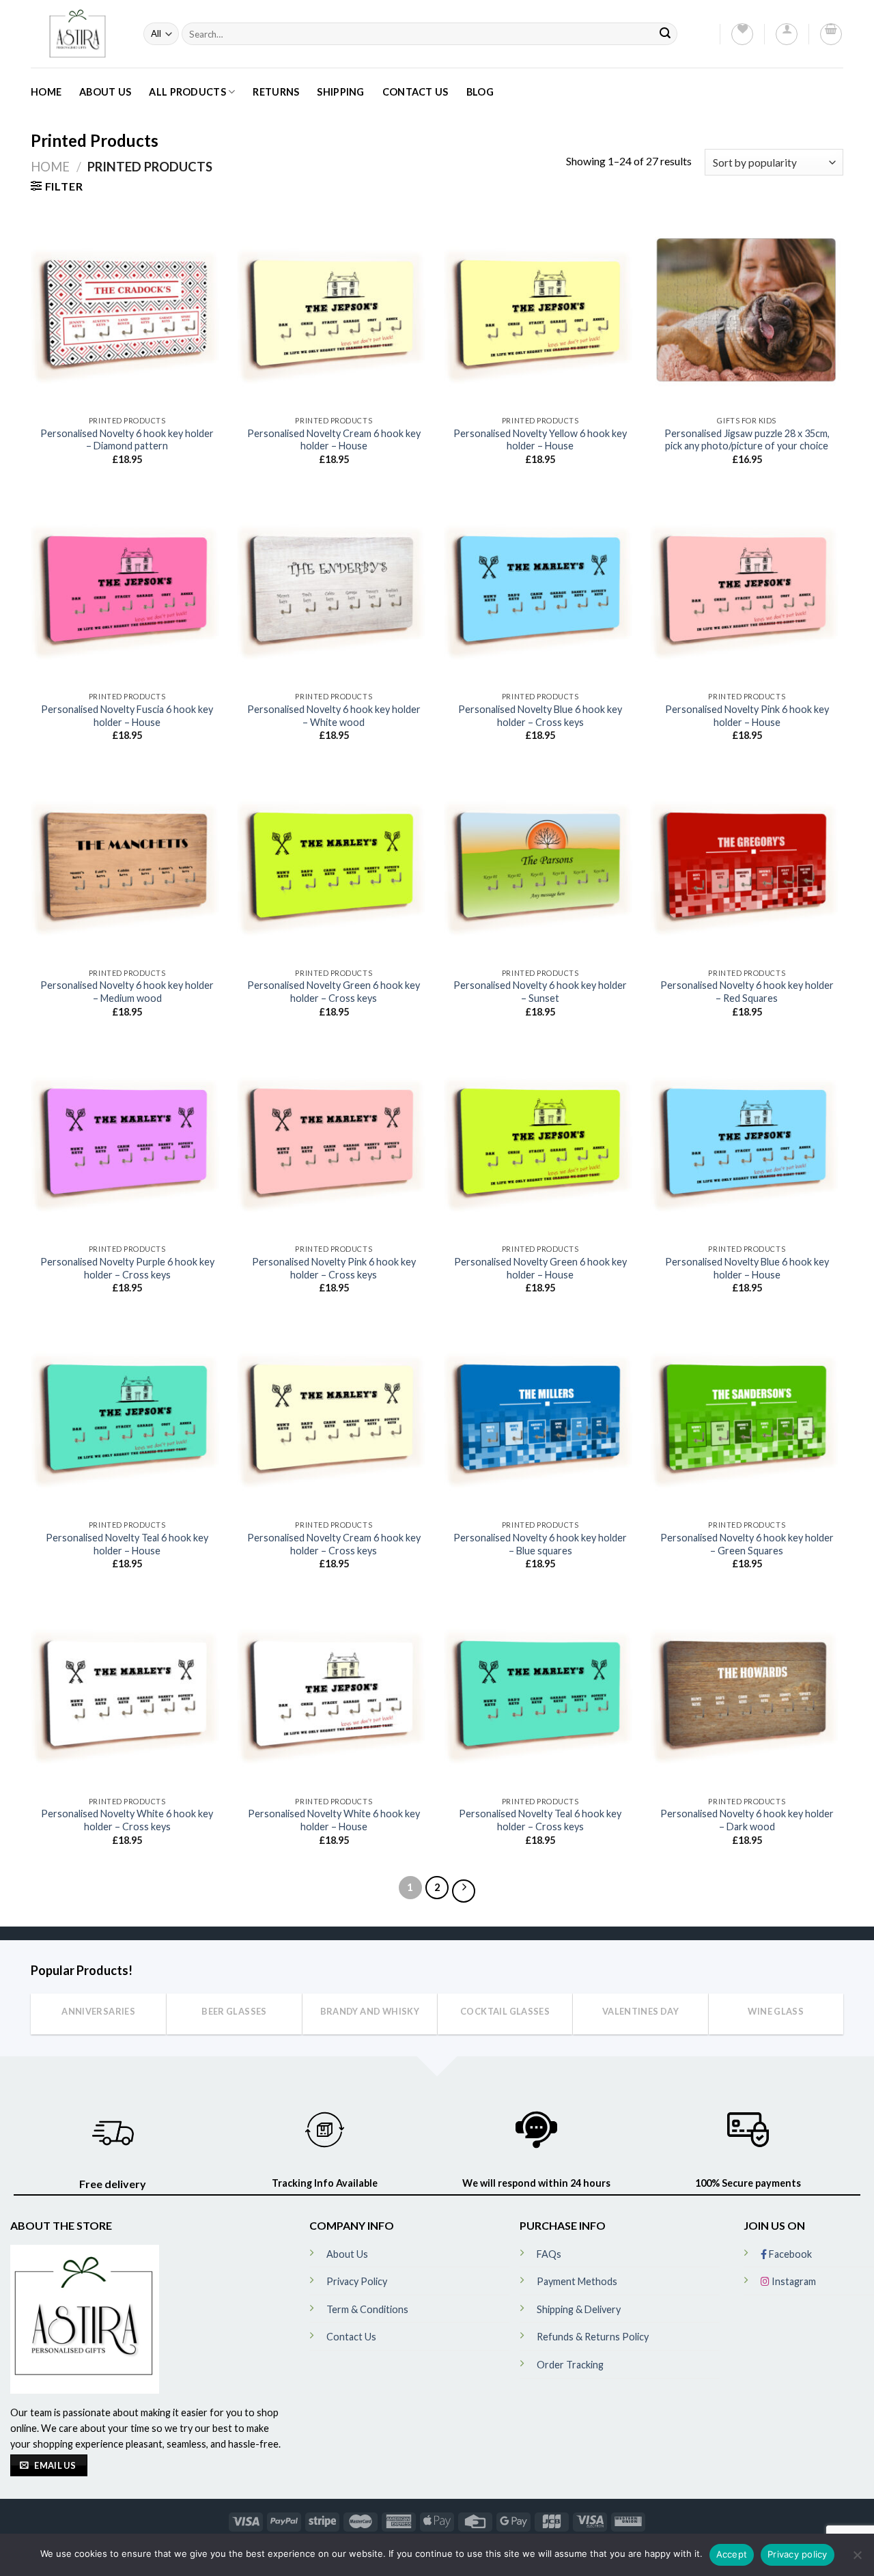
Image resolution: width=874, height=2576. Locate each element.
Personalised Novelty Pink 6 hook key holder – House (747, 716)
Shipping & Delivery (579, 2309)
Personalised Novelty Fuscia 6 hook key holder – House (127, 716)
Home (46, 92)
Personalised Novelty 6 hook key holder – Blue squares (540, 1544)
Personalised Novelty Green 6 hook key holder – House (540, 1268)
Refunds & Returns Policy (593, 2337)
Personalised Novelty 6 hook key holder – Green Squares (747, 1544)
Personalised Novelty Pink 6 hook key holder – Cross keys (334, 1268)
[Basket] (831, 34)
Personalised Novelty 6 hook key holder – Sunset (540, 992)
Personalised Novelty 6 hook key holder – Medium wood (127, 992)
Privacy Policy (357, 2281)
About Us (105, 92)
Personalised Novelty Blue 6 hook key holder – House (747, 1268)
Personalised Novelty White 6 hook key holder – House (334, 1820)
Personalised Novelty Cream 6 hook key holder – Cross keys (334, 1544)
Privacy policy (798, 2554)
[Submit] (665, 34)
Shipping (340, 92)
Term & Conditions (367, 2309)
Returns (276, 92)
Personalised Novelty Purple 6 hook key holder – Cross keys (127, 1268)
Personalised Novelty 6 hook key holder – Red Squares (747, 992)
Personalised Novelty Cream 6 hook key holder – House (334, 440)
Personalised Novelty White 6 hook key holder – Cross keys (127, 1820)
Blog (480, 92)
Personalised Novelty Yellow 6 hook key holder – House (540, 440)
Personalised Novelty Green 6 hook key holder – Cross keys (334, 992)
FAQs (549, 2254)
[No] (857, 2559)
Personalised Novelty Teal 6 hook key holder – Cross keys (540, 1820)
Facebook (789, 2254)
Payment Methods (577, 2281)
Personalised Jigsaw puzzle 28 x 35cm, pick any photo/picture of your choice (747, 440)
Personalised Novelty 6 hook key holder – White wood (334, 716)
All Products (187, 92)
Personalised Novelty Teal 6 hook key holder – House (127, 1544)
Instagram (793, 2281)
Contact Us (415, 92)
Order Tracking (570, 2365)
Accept (732, 2554)
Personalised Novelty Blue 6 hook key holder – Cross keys (540, 716)
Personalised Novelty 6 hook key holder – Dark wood (747, 1820)
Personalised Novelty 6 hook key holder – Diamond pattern (127, 440)
